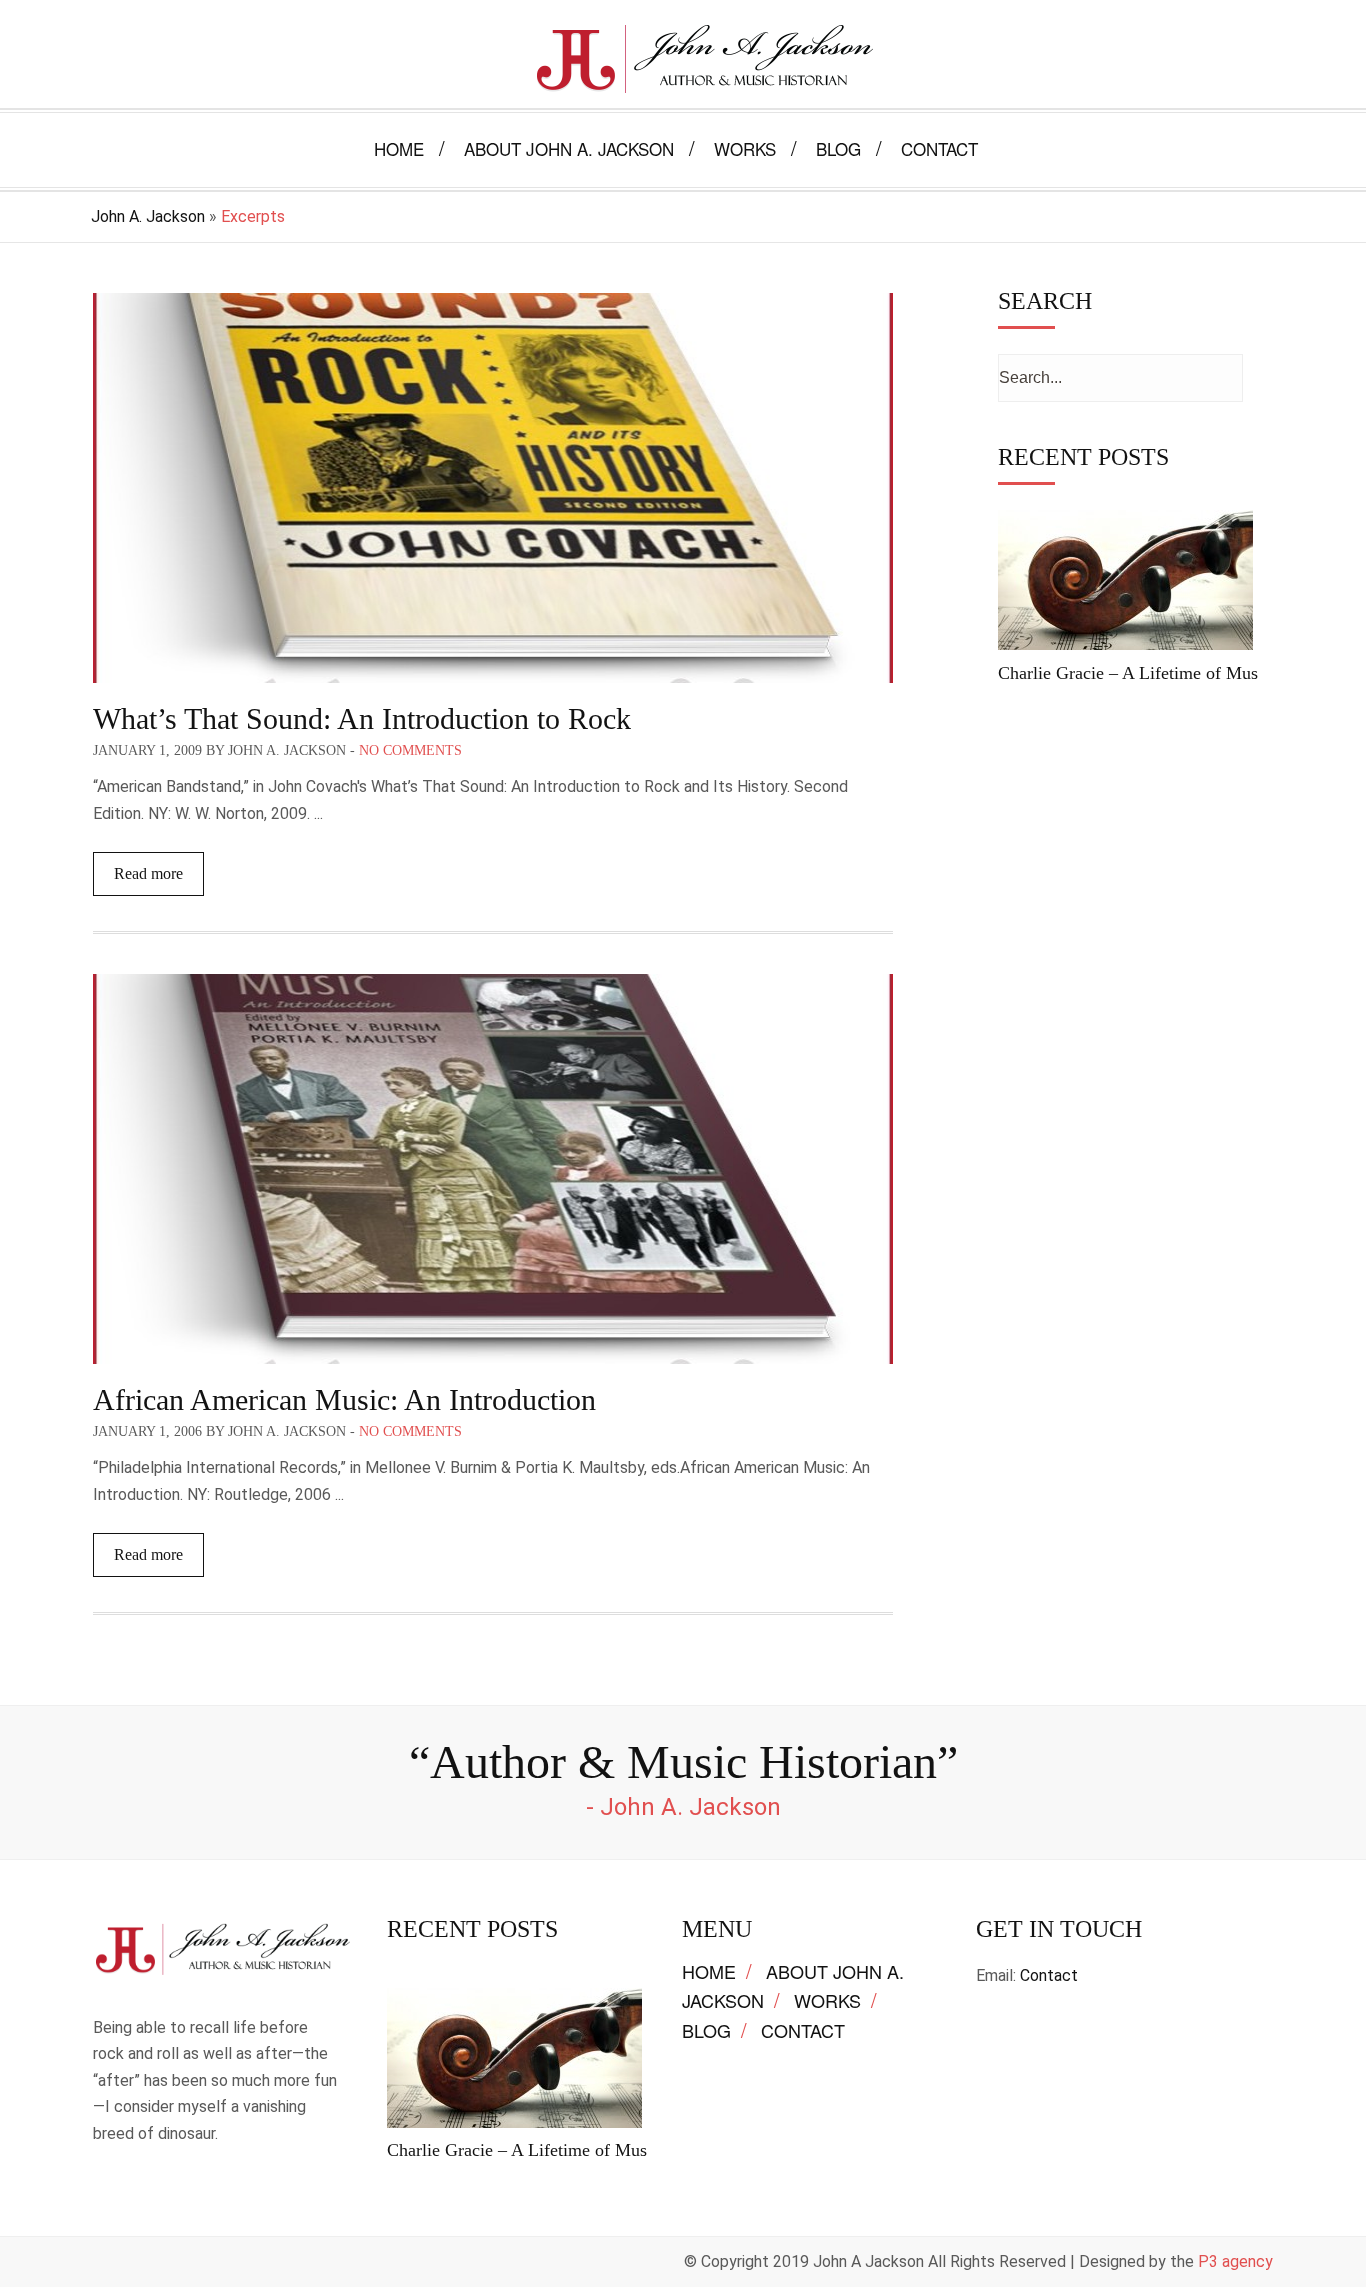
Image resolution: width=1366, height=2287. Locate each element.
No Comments (410, 750)
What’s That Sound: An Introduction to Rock (362, 718)
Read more (148, 873)
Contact (803, 2030)
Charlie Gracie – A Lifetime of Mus (1128, 673)
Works (827, 2000)
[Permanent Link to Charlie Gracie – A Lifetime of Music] (1125, 649)
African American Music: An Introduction (344, 1399)
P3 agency (1235, 2261)
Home (709, 1971)
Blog (706, 2030)
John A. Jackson (148, 216)
